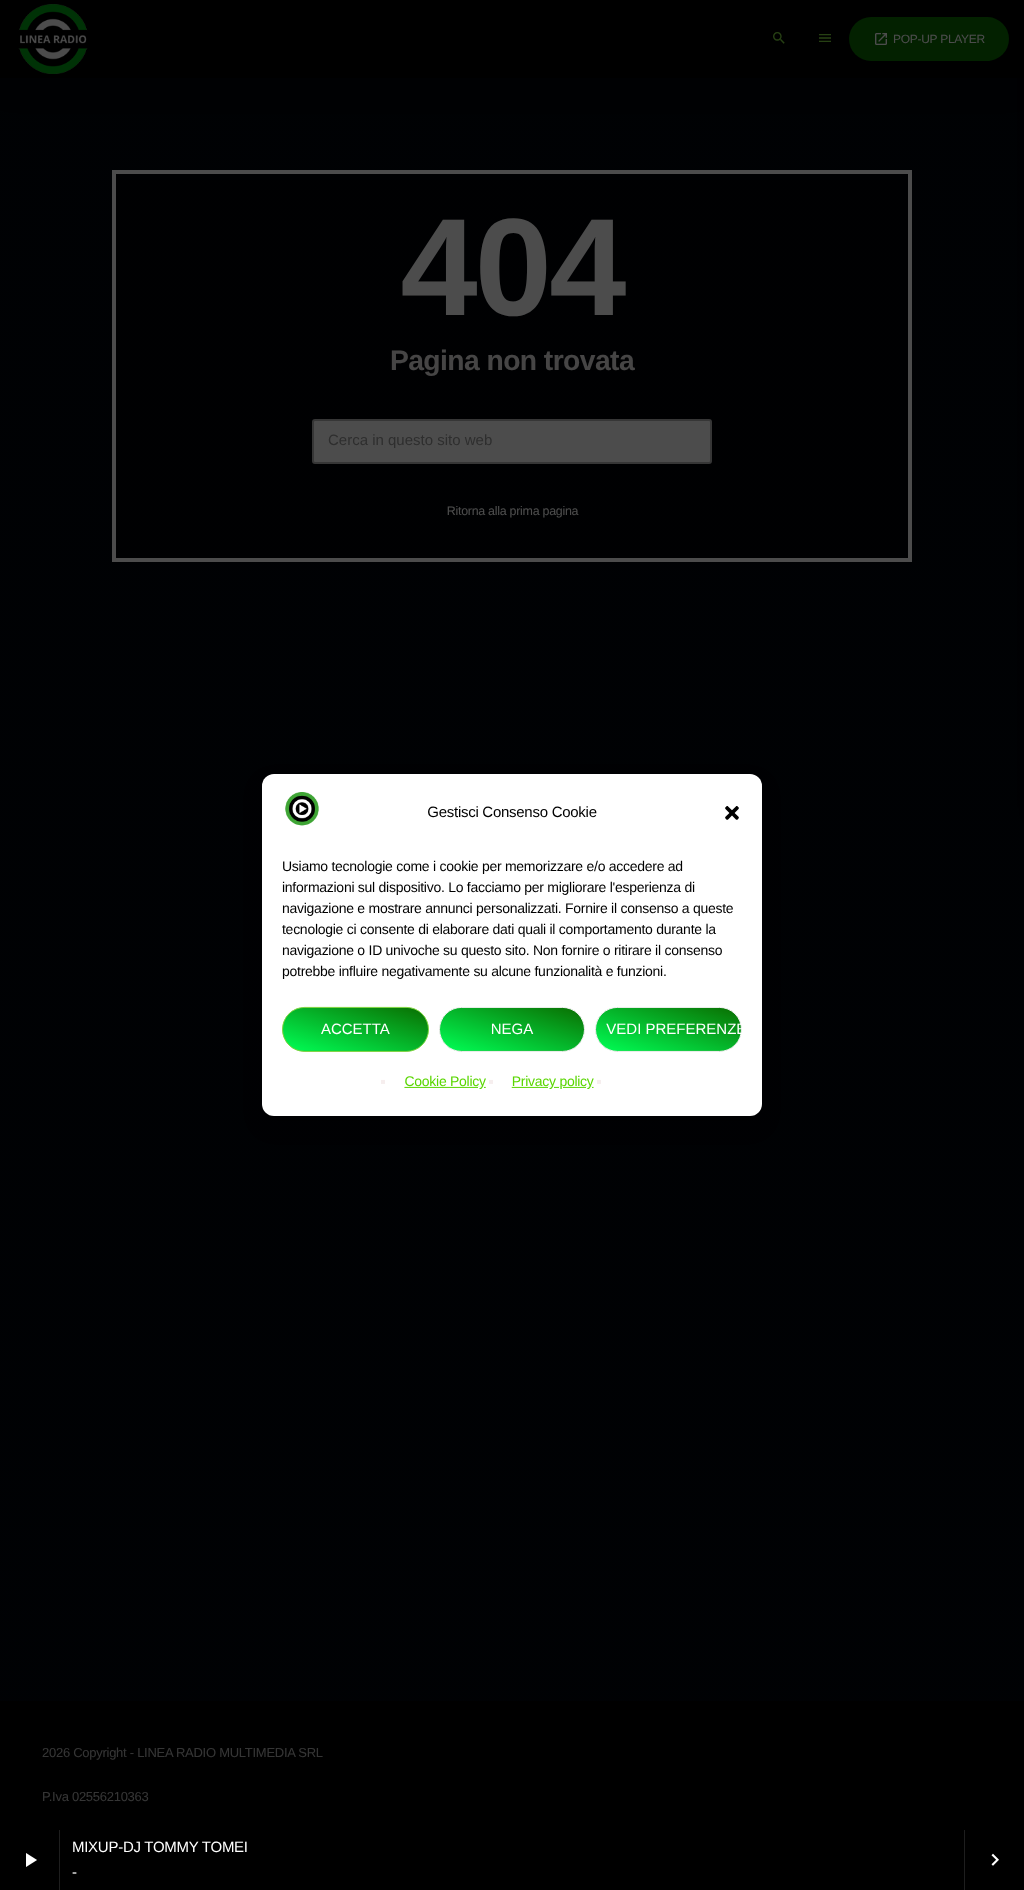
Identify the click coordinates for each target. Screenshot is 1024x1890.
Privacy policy (553, 1081)
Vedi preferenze (674, 1029)
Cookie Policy (444, 1081)
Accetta (355, 1029)
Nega (512, 1029)
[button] (732, 812)
